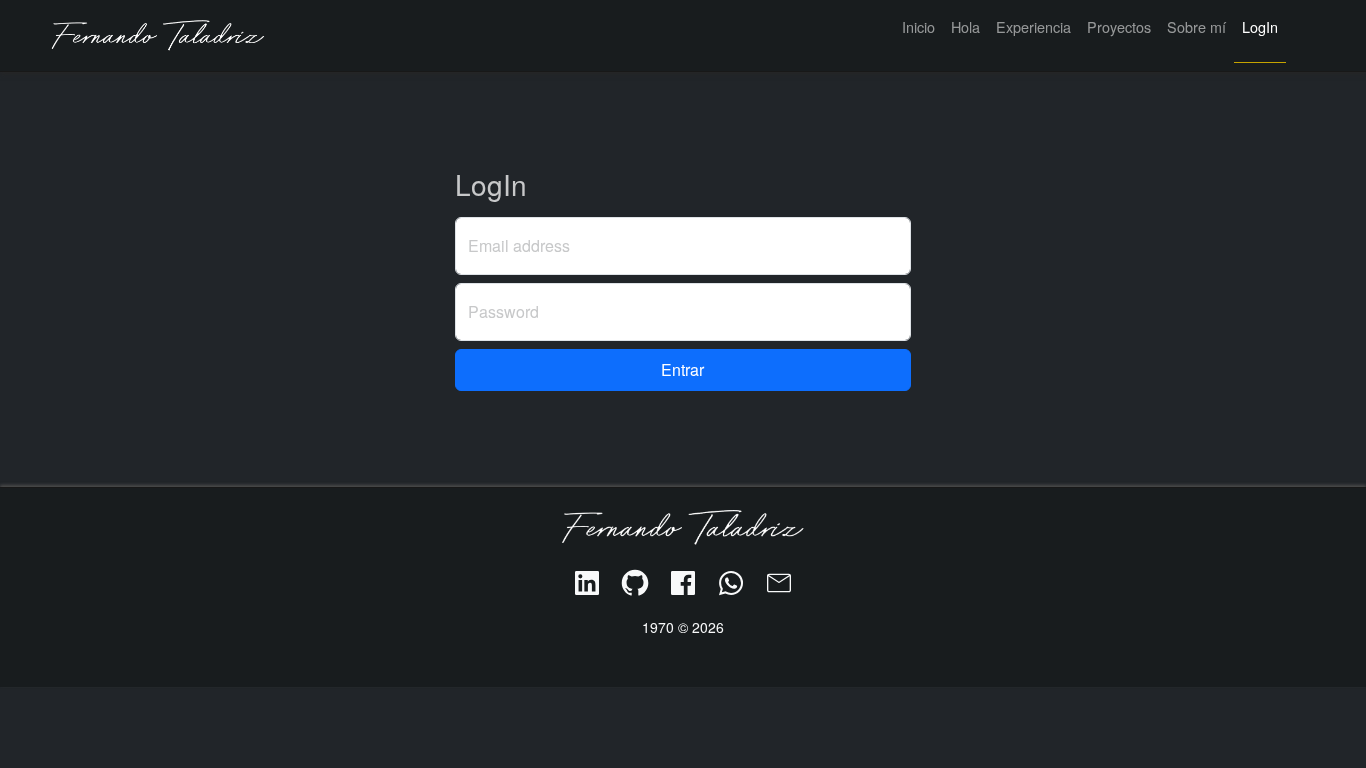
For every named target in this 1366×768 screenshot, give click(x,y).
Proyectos (1119, 26)
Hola (965, 26)
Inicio (918, 26)
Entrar (682, 369)
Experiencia (1033, 26)
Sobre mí (1196, 26)
